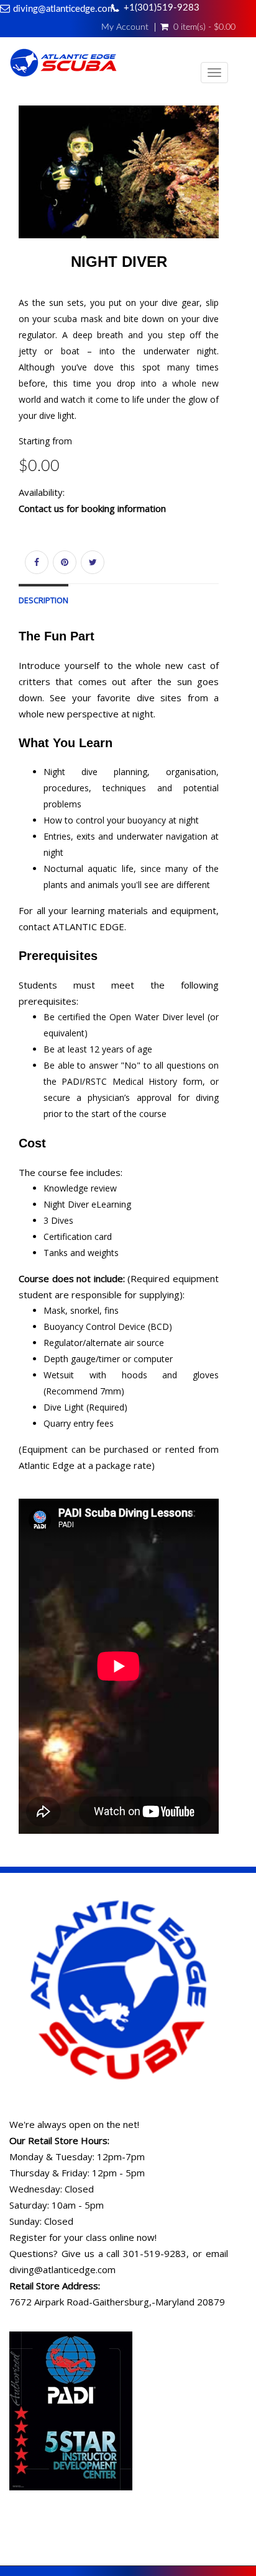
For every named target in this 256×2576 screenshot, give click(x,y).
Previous (19, 188)
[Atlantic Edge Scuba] (63, 65)
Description (43, 600)
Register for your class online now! (83, 2237)
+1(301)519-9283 (162, 8)
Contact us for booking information (92, 508)
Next (222, 188)
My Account (125, 27)
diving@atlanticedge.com (64, 9)
